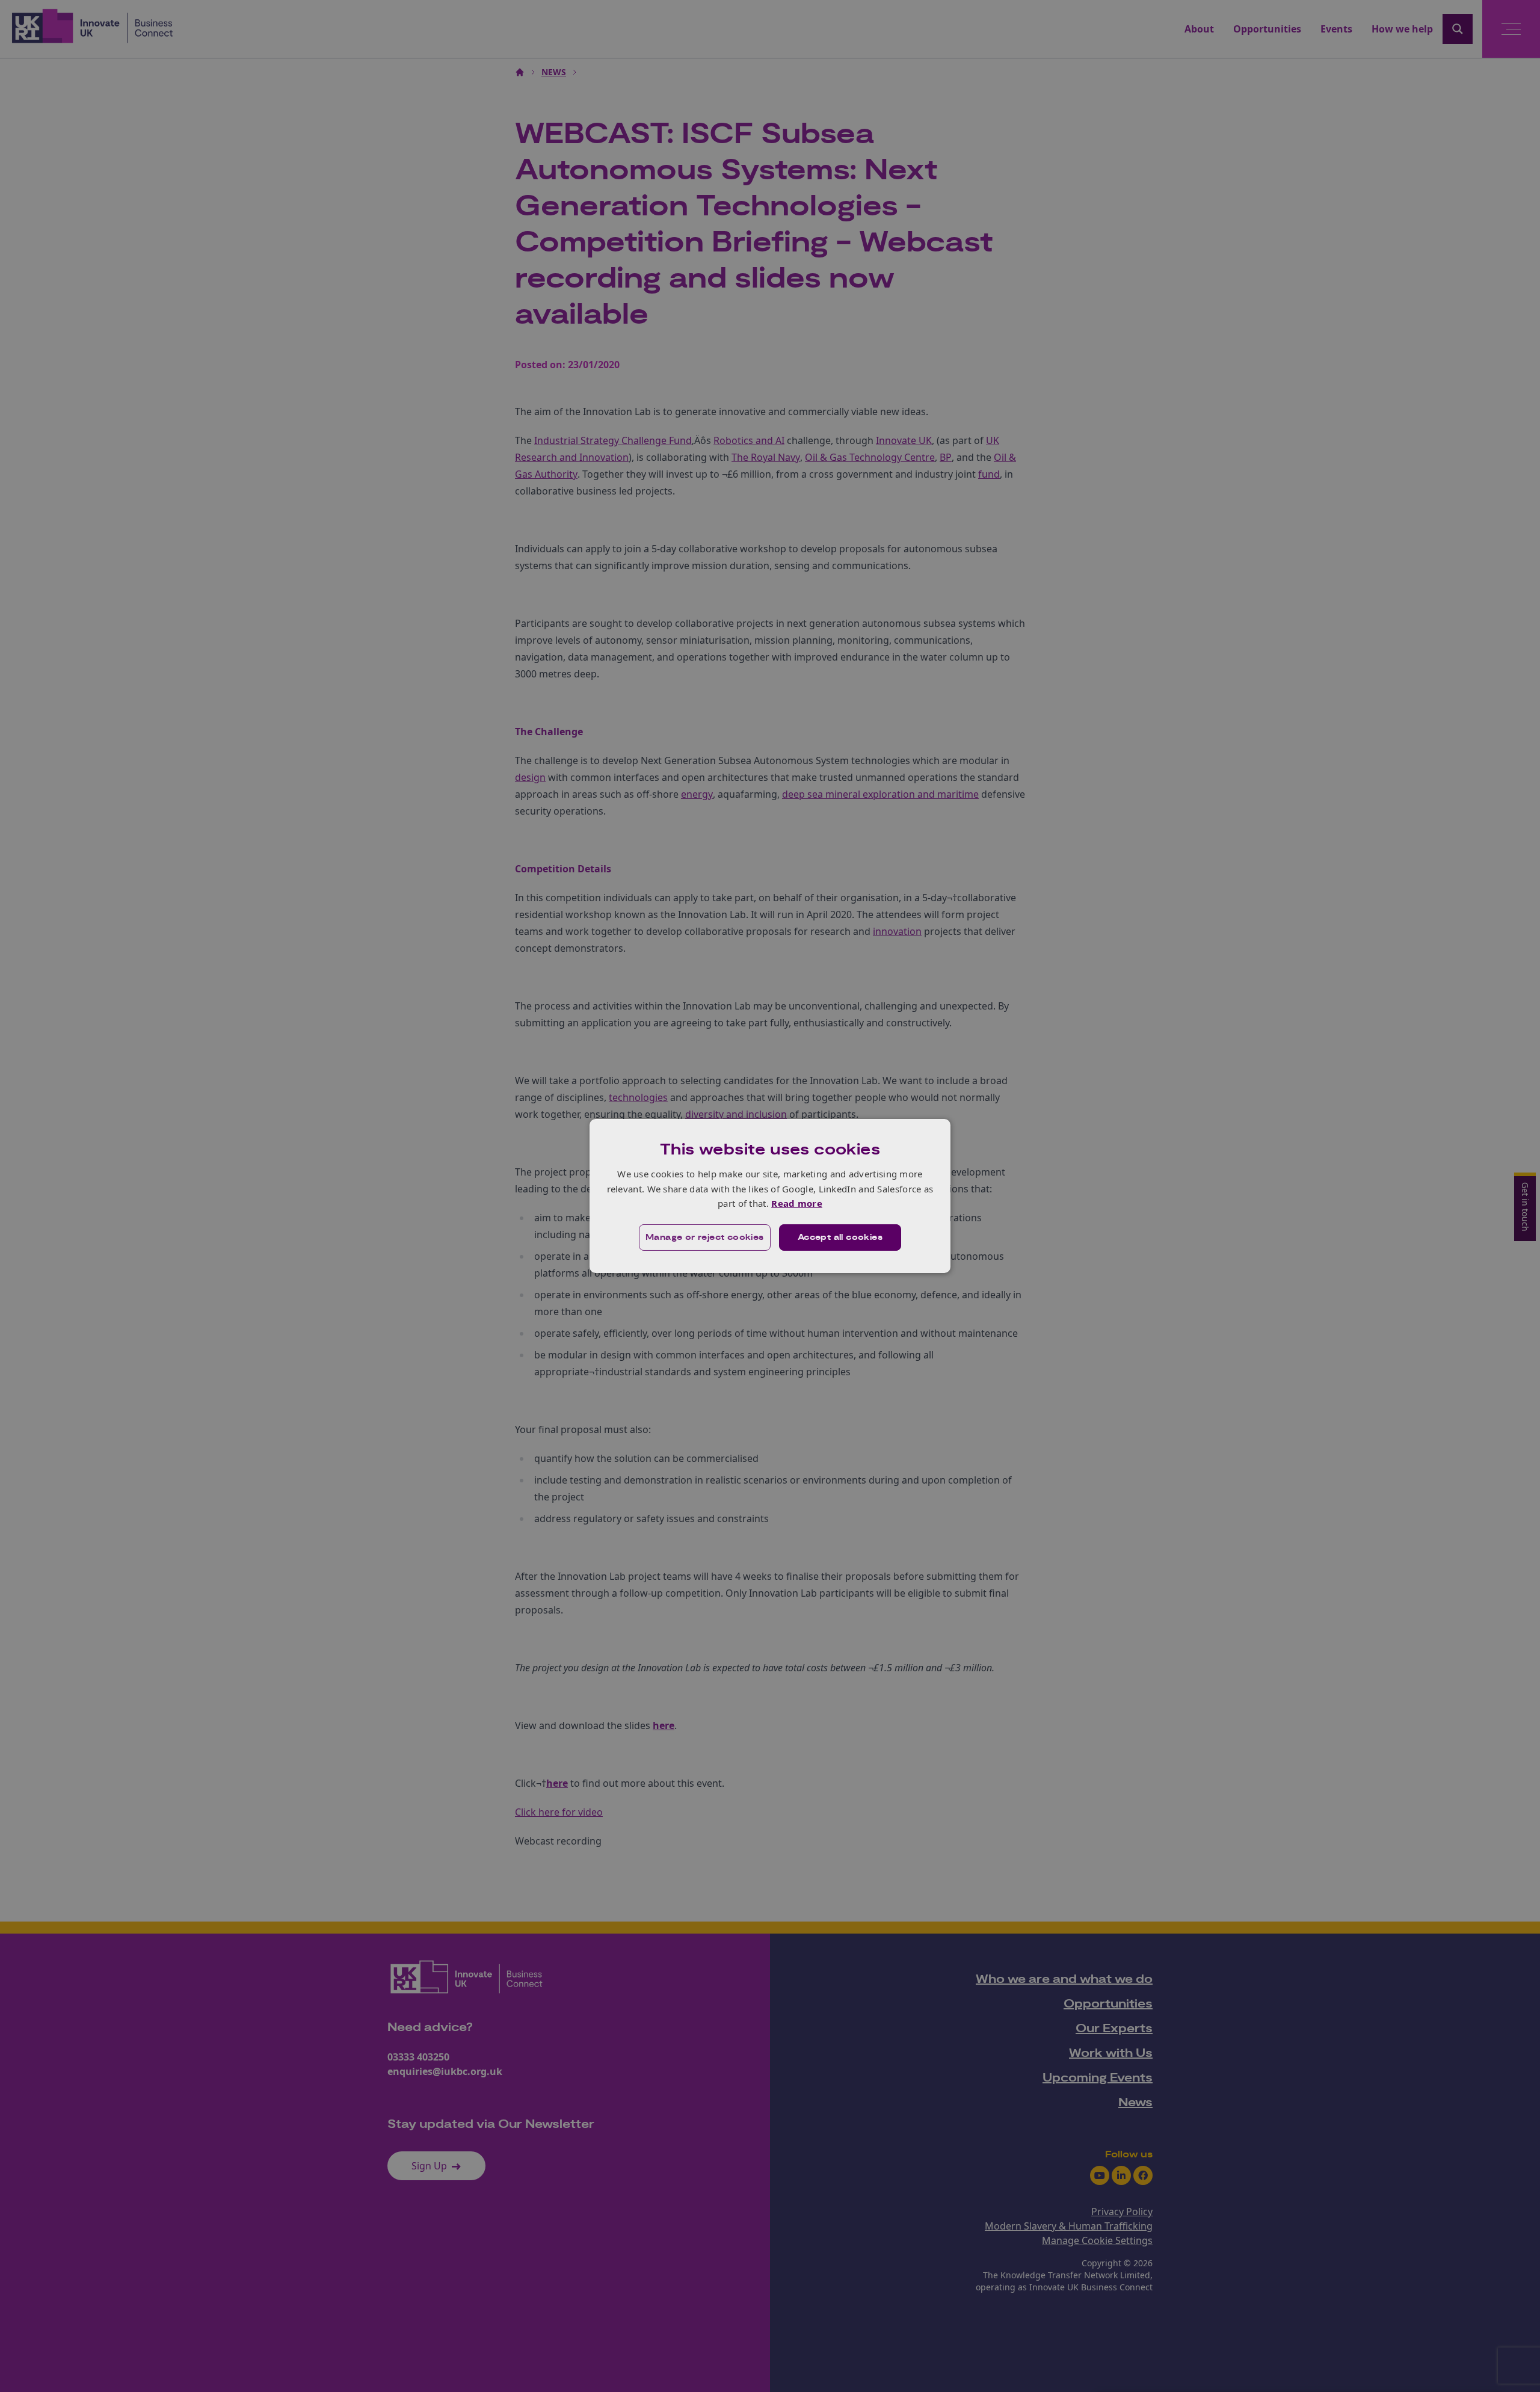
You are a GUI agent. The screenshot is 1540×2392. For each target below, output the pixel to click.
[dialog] (770, 1196)
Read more (797, 1203)
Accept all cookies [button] (840, 1238)
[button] (705, 1238)
